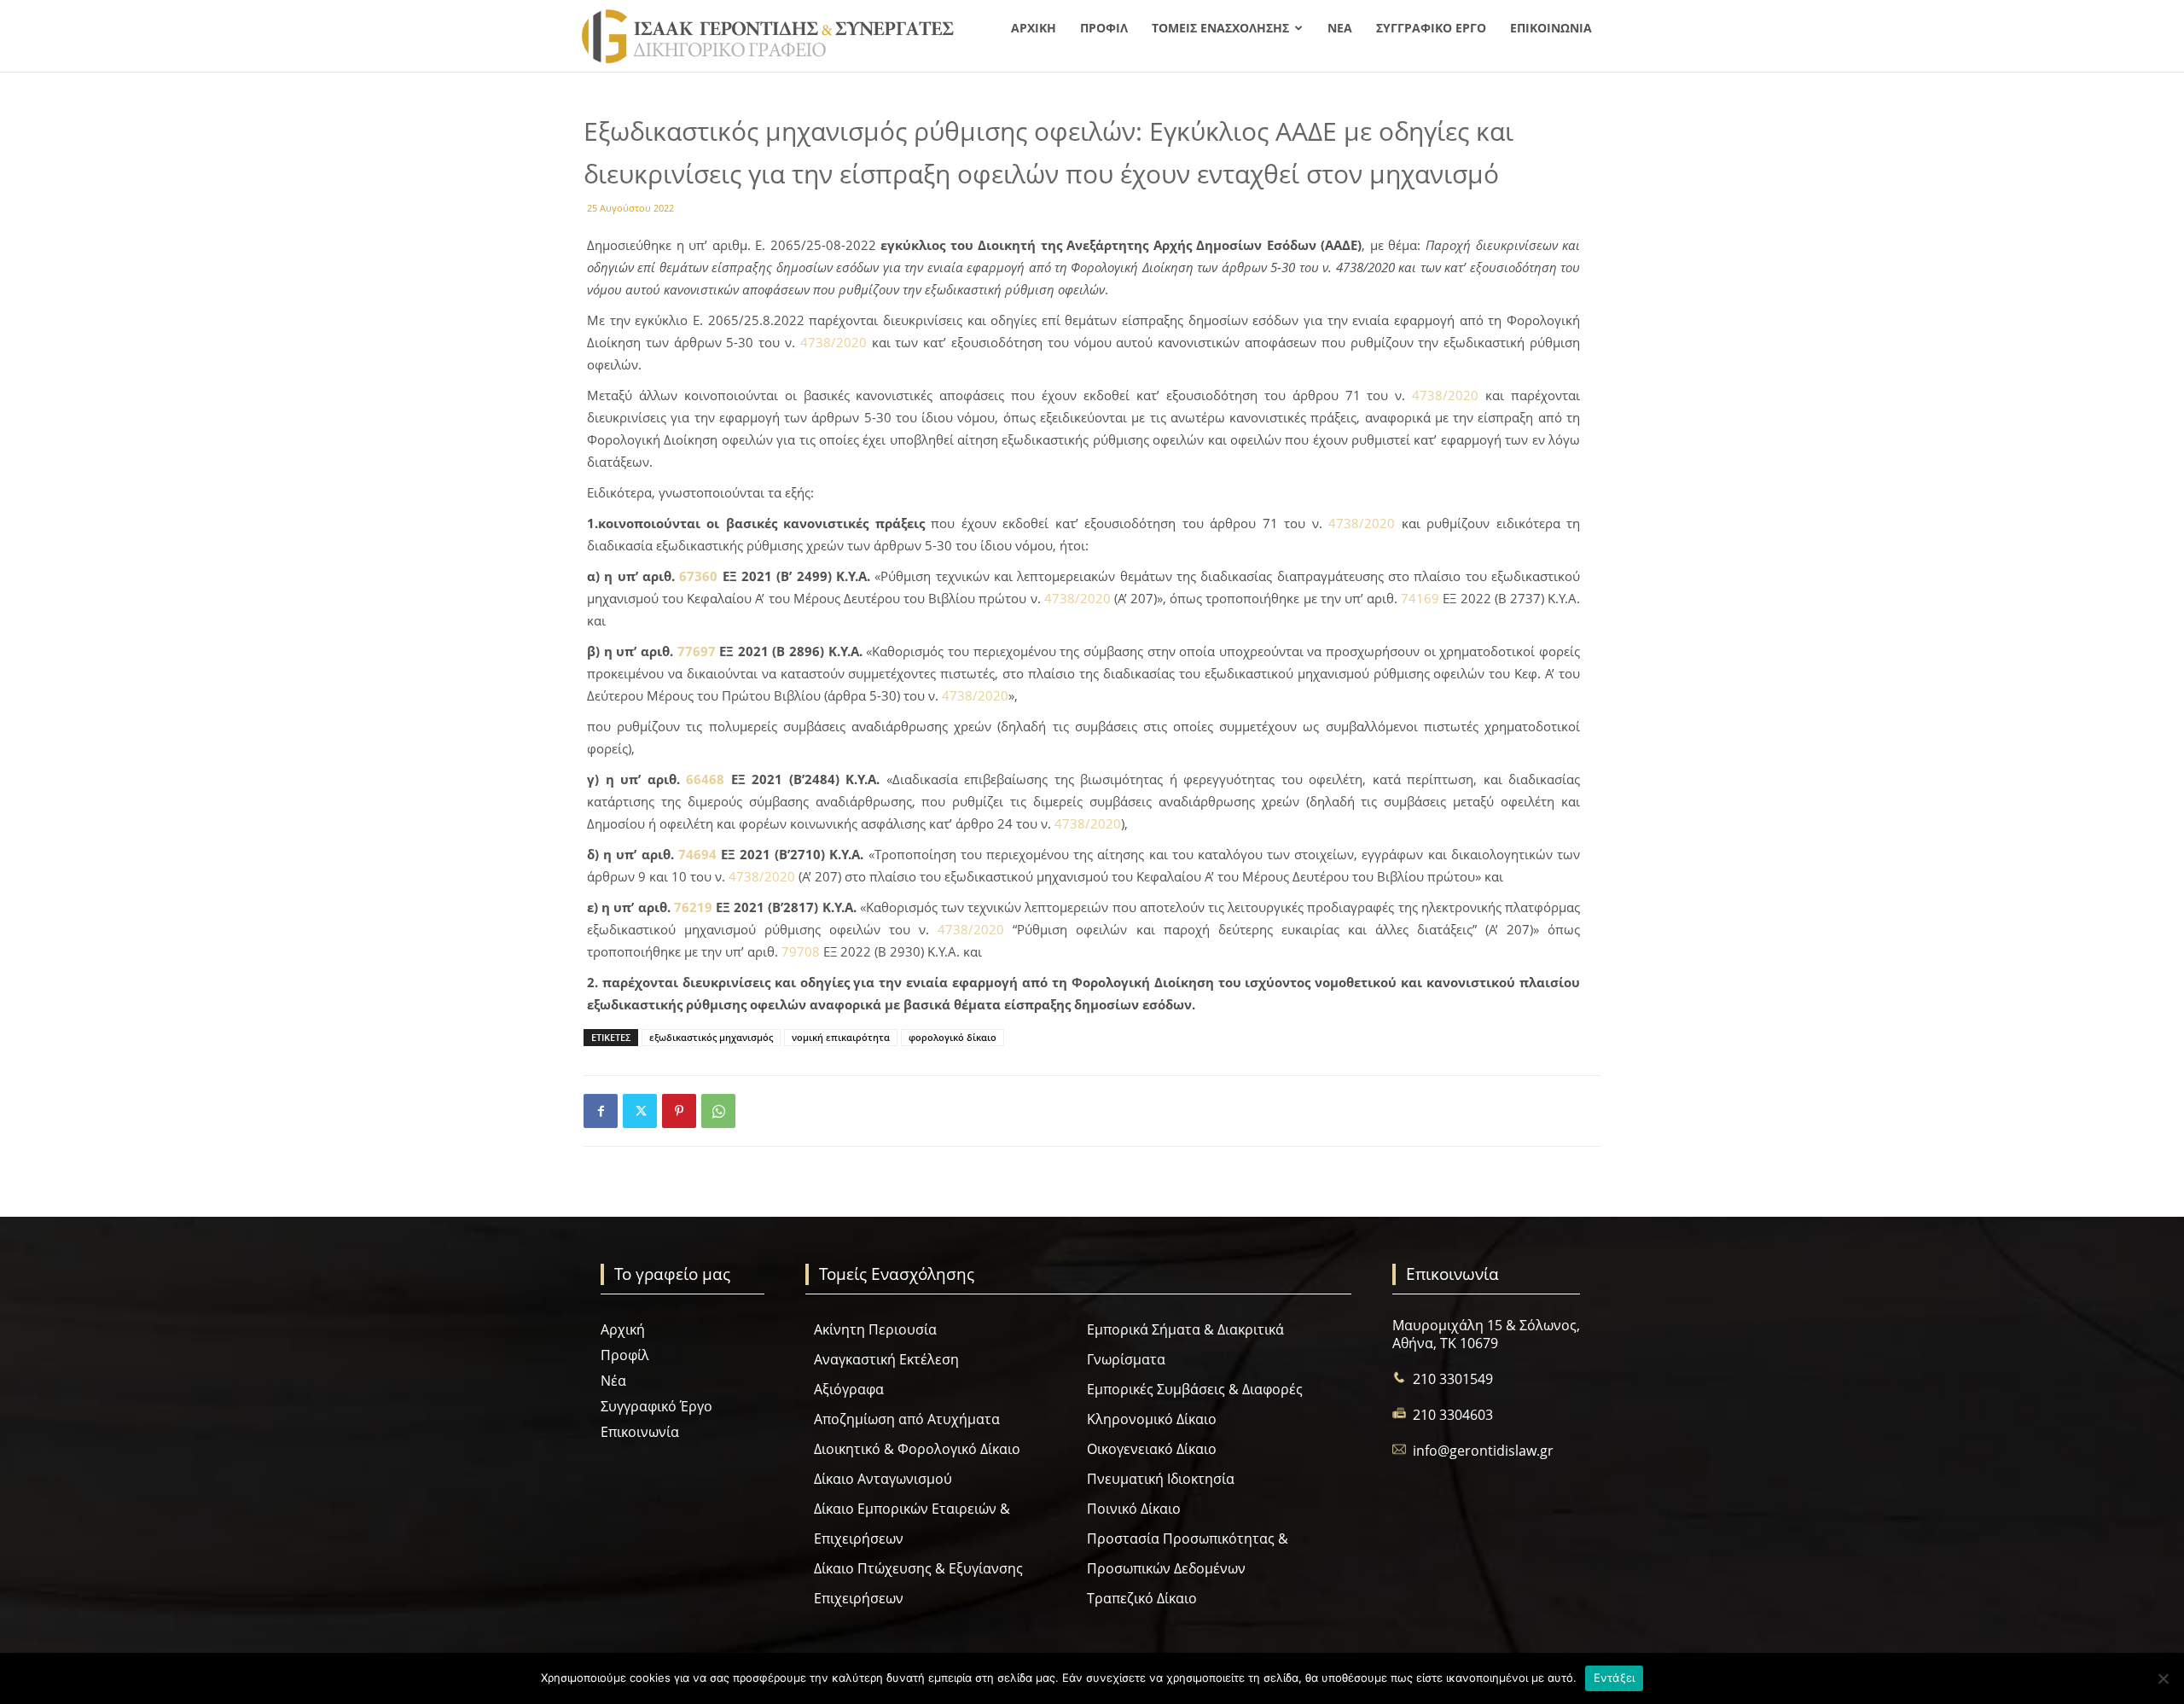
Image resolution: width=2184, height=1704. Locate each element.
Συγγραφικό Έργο (1431, 28)
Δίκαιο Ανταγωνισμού (883, 1479)
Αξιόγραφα (849, 1389)
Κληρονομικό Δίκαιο (1152, 1419)
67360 (698, 576)
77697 (697, 651)
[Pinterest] (679, 1111)
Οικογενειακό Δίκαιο (1152, 1449)
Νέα (1340, 28)
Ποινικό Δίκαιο (1134, 1509)
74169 (1420, 598)
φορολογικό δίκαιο (953, 1037)
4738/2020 (834, 342)
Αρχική (1034, 28)
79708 (801, 951)
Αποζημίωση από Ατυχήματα (907, 1419)
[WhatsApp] (718, 1111)
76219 (693, 907)
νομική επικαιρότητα (841, 1037)
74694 (697, 854)
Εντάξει (1615, 1678)
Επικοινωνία (1551, 28)
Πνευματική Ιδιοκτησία (1161, 1479)
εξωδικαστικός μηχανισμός (711, 1037)
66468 (705, 779)
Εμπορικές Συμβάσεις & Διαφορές (1195, 1389)
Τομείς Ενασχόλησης (1220, 28)
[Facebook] (601, 1111)
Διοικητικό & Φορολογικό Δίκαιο (917, 1449)
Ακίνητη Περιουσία (875, 1329)
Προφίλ (1104, 28)
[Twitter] (640, 1111)
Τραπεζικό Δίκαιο (1142, 1598)
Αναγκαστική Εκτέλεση (886, 1359)
